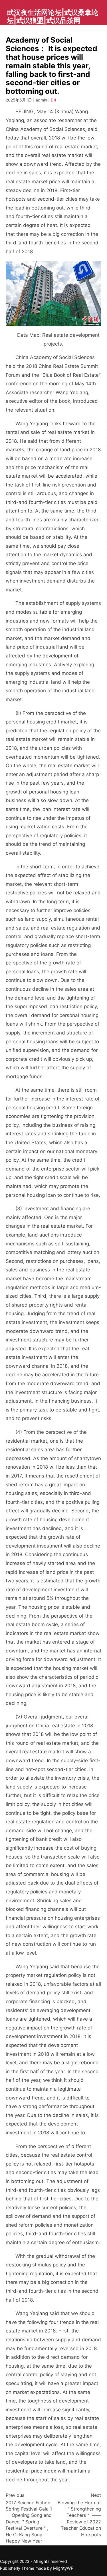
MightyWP (63, 2568)
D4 (53, 100)
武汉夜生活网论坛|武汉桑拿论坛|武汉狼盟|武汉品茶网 (53, 16)
